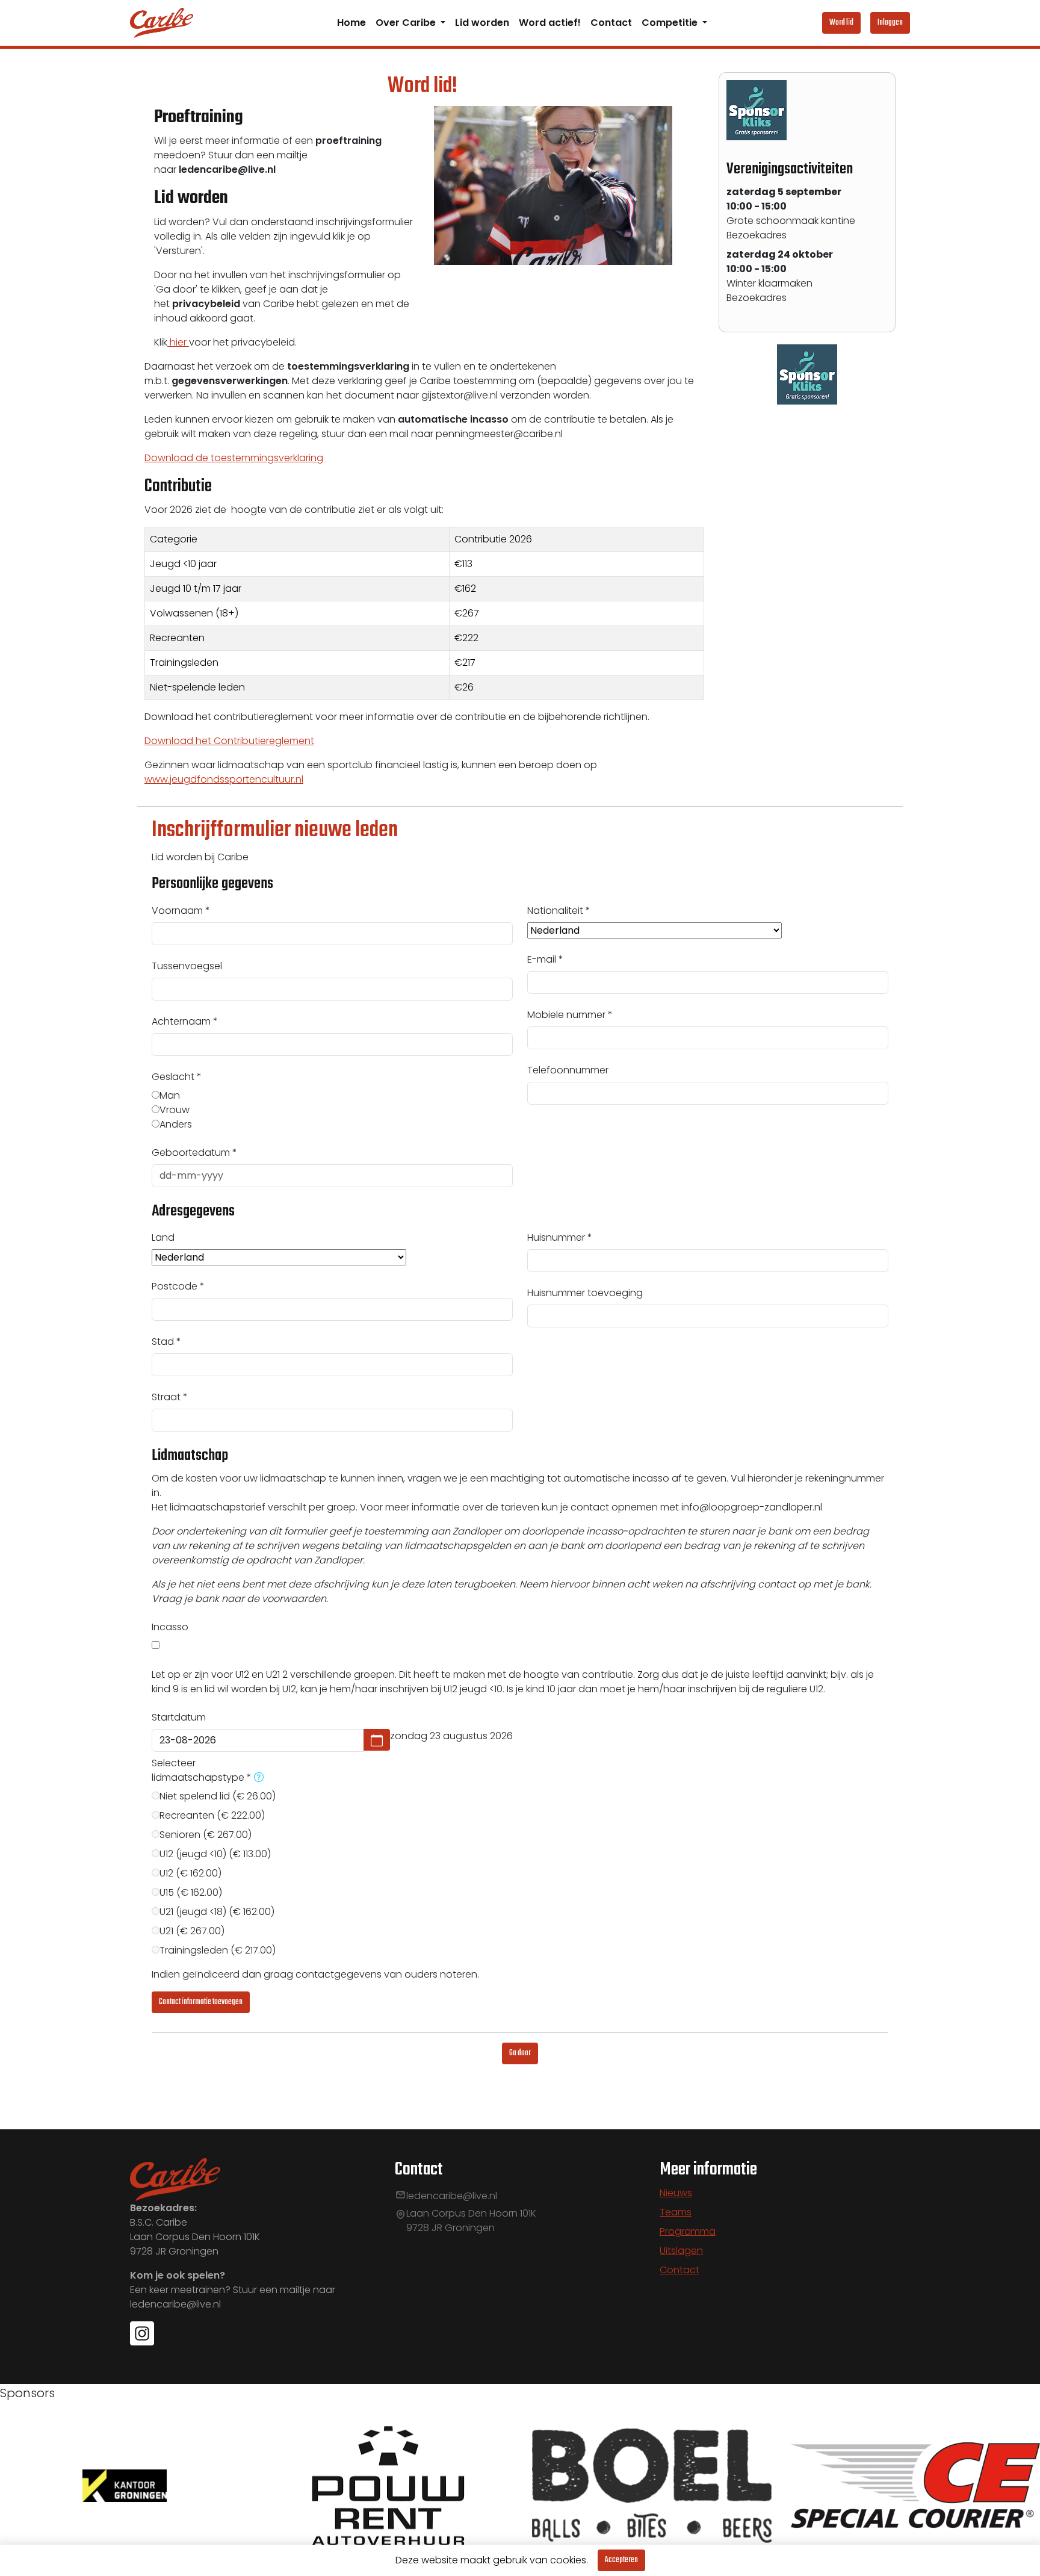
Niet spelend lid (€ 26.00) (218, 1796)
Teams (676, 2212)
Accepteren (621, 2560)
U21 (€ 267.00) (192, 1931)
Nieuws (676, 2193)
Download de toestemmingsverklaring (234, 458)
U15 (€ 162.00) (191, 1892)
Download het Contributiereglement (229, 741)
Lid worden (482, 23)
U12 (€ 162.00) (190, 1873)
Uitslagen (681, 2251)
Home (351, 23)
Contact (611, 23)
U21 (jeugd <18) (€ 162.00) (217, 1912)
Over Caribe (407, 23)
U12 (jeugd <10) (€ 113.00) (215, 1854)
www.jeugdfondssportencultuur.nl (224, 779)
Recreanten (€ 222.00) (212, 1815)
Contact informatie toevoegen (201, 2002)
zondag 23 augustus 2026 (451, 1736)
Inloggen (890, 23)
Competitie (671, 23)
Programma (688, 2231)
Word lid (841, 23)
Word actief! (550, 23)
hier (178, 342)
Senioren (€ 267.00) (206, 1835)
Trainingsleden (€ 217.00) (218, 1950)
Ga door (520, 2053)
